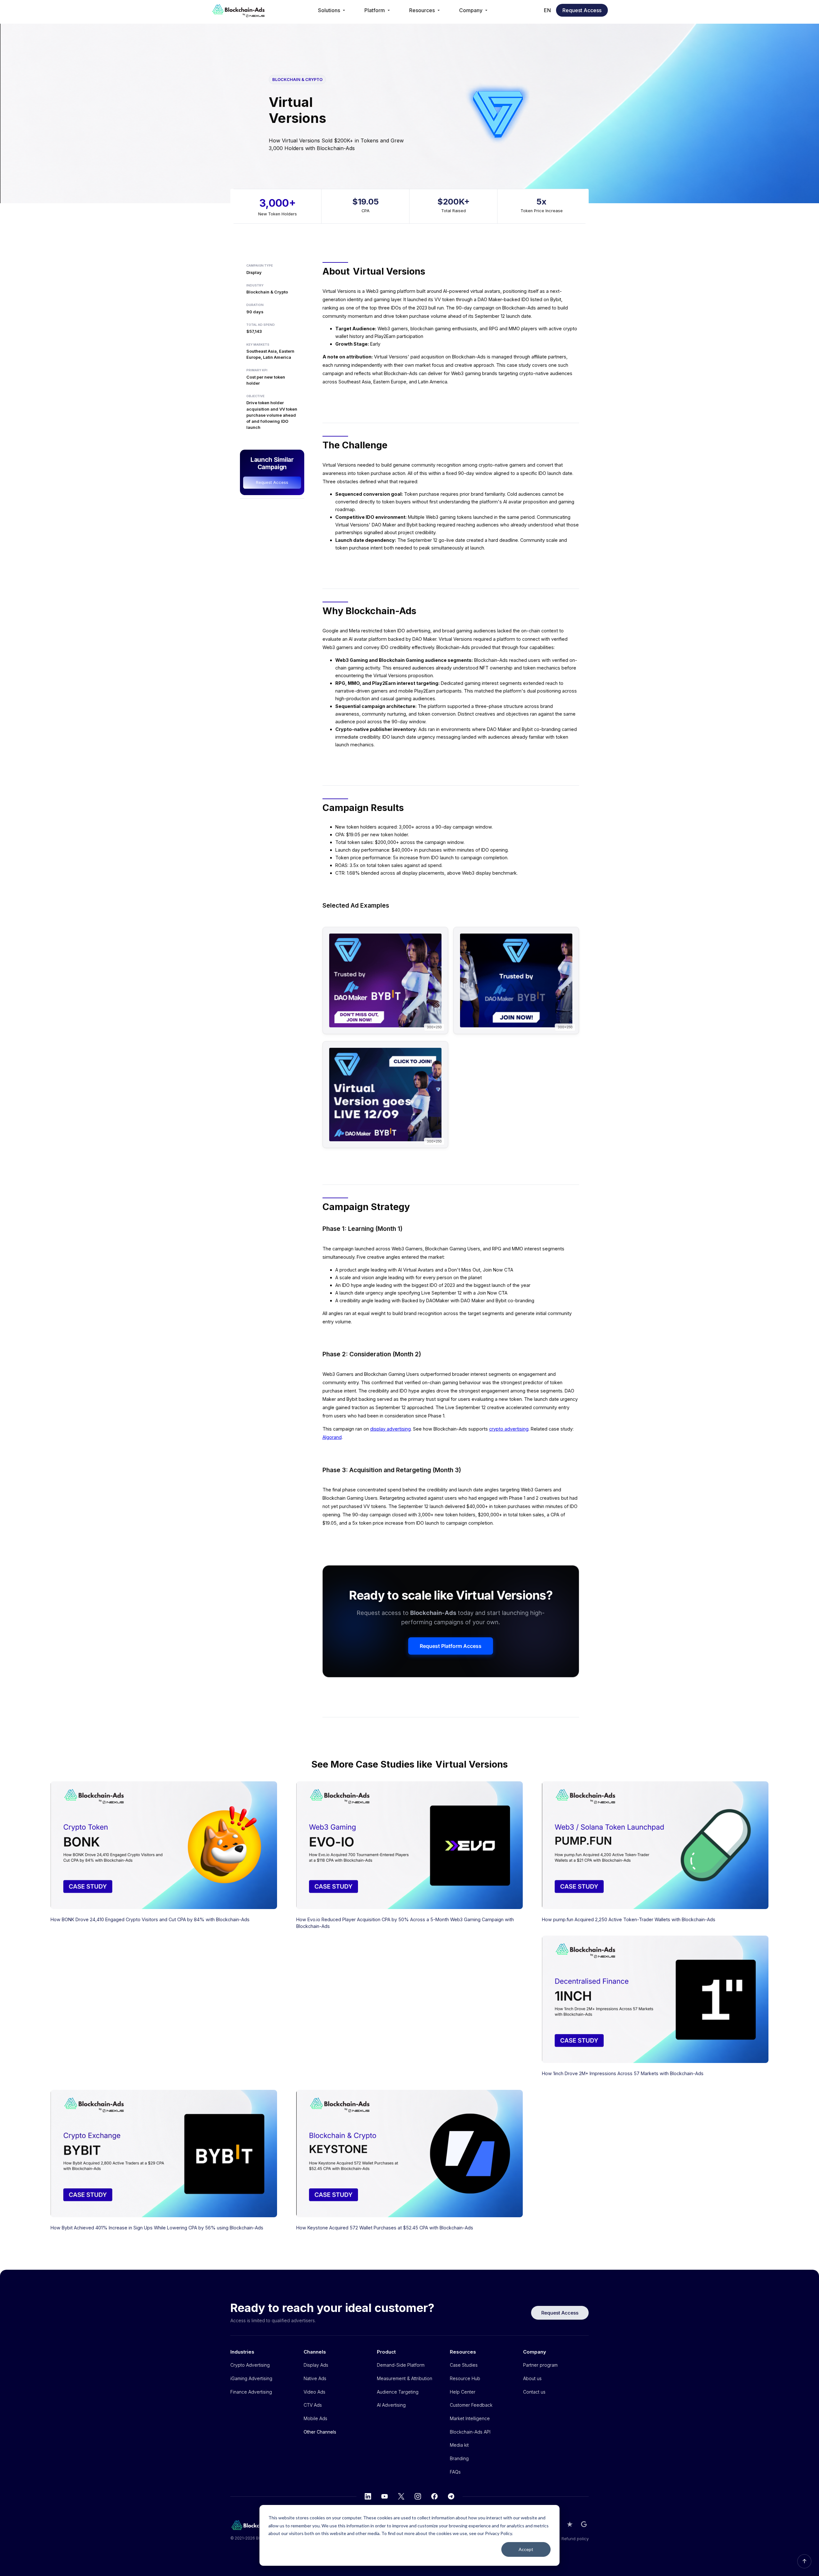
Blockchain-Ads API (470, 2432)
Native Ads (315, 2378)
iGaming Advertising (251, 2378)
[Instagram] (418, 2496)
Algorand (332, 1437)
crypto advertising (509, 1429)
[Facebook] (434, 2496)
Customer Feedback (471, 2405)
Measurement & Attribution (405, 2378)
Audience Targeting (398, 2392)
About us (532, 2378)
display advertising (390, 1429)
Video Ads (314, 2392)
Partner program (540, 2365)
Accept (526, 2549)
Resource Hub (465, 2378)
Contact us (534, 2392)
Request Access (582, 10)
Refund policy (575, 2539)
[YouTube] (385, 2496)
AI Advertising (391, 2405)
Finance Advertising (251, 2392)
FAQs (455, 2472)
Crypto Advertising (250, 2365)
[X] (401, 2496)
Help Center (463, 2392)
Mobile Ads (315, 2418)
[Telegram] (451, 2496)
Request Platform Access (451, 1646)
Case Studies (464, 2365)
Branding (459, 2458)
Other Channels (320, 2432)
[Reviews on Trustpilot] (570, 2524)
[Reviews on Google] (584, 2524)
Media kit (459, 2445)
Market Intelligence (470, 2418)
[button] (332, 10)
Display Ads (316, 2365)
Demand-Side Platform (401, 2365)
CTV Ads (313, 2405)
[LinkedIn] (368, 2496)
